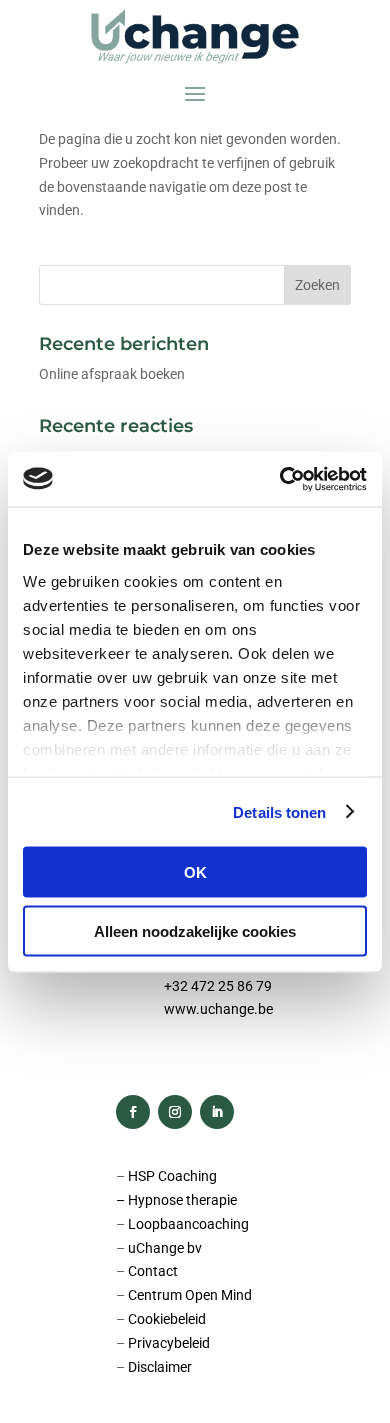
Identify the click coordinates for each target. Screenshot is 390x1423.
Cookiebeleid (167, 1319)
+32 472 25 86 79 (218, 986)
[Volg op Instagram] (175, 1112)
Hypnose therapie (182, 1200)
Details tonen (279, 811)
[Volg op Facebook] (133, 1112)
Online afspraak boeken (112, 374)
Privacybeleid (169, 1343)
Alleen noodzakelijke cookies (195, 930)
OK (195, 872)
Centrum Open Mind (190, 1295)
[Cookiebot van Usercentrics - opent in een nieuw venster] (280, 479)
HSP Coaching (172, 1176)
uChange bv (165, 1248)
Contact (153, 1271)
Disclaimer (160, 1367)
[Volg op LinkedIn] (217, 1112)
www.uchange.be (218, 1009)
